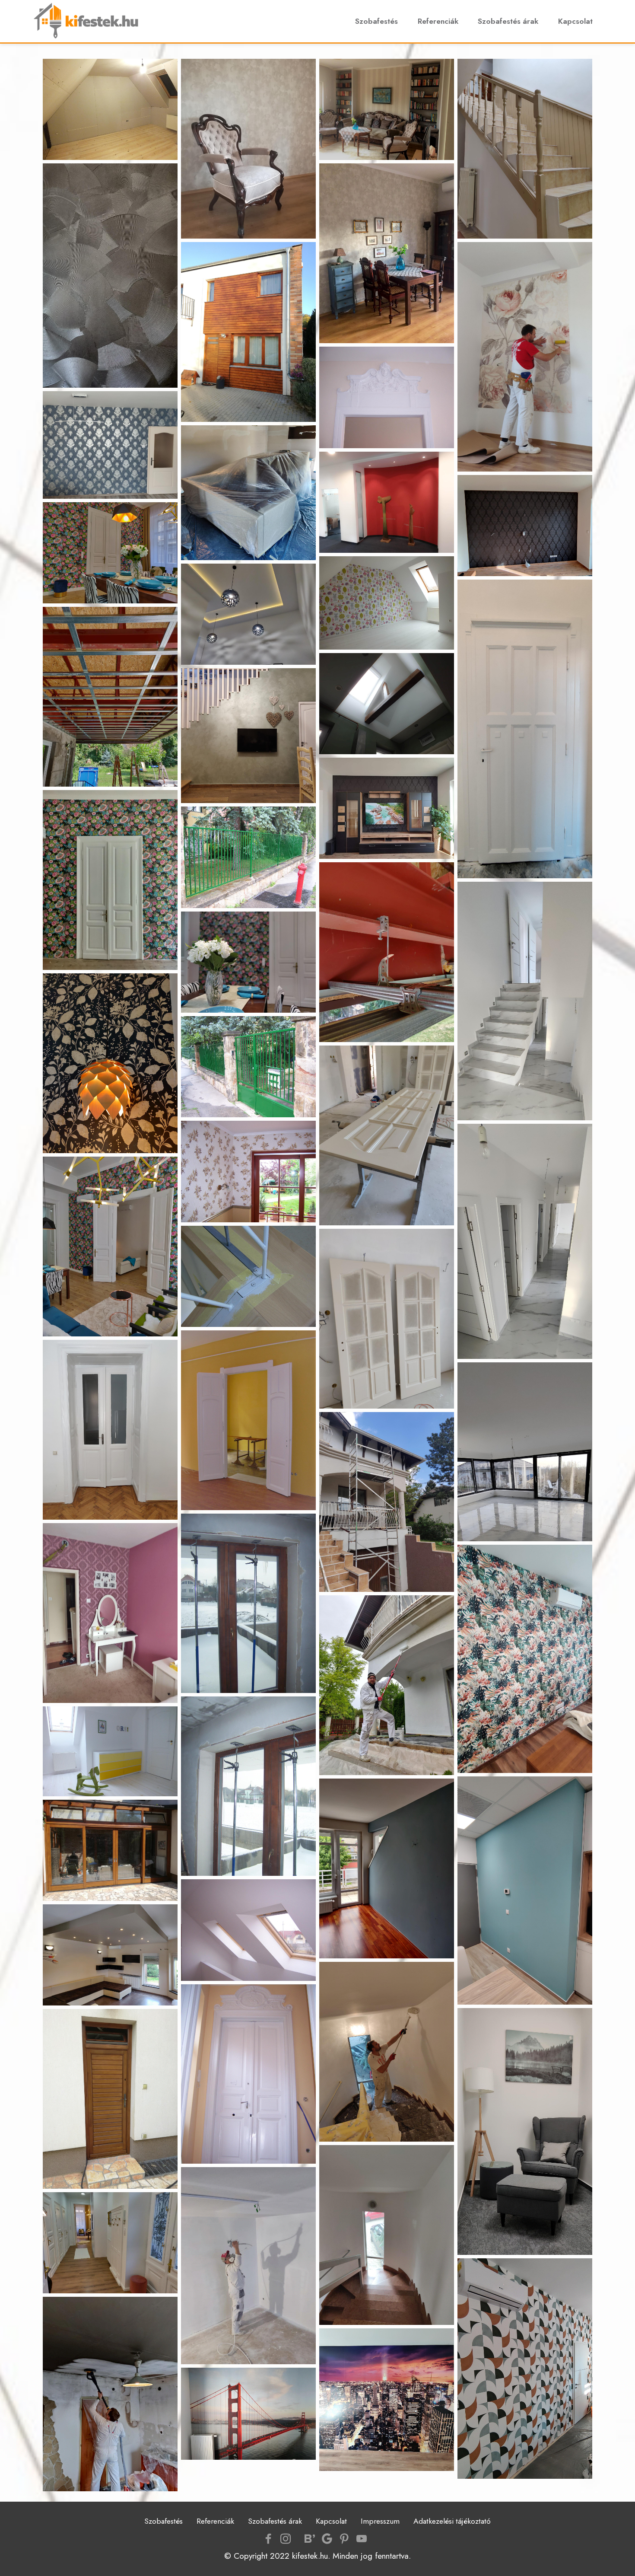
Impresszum (380, 2521)
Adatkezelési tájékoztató (452, 2521)
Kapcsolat (575, 21)
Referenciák (438, 21)
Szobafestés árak (508, 21)
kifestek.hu (310, 2556)
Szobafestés (376, 21)
